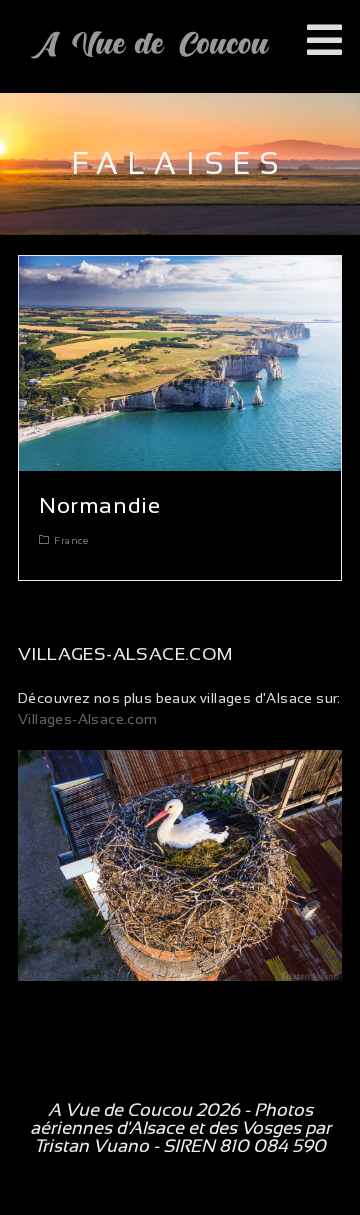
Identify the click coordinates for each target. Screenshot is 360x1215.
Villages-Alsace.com (88, 719)
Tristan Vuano (91, 1146)
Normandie (99, 505)
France (71, 540)
